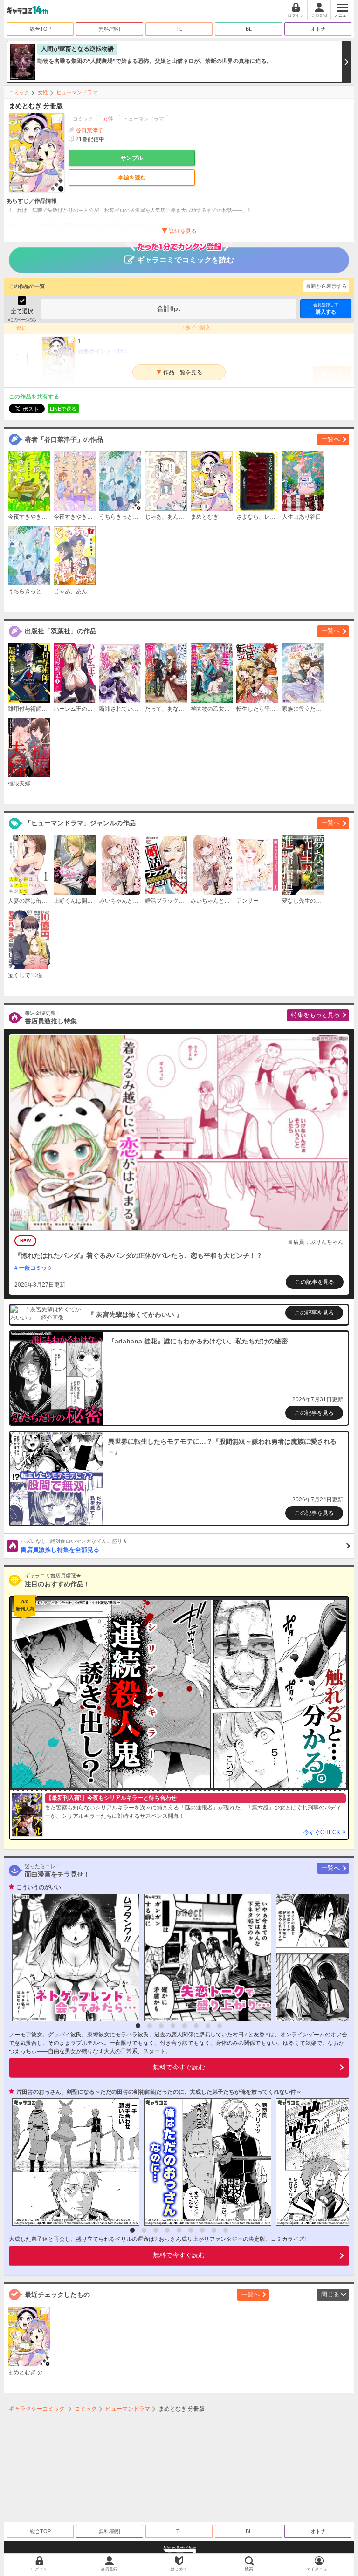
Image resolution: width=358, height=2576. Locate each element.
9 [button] (226, 2230)
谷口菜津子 (89, 130)
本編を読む (132, 178)
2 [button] (150, 2026)
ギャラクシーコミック (37, 2409)
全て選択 (22, 311)
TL (179, 29)
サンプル (132, 158)
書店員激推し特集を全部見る (74, 1546)
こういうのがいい (39, 1887)
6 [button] (196, 2026)
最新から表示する (326, 286)
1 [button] (138, 2026)
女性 (43, 92)
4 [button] (173, 2026)
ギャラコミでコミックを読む (186, 260)
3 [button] (161, 2026)
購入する (326, 308)
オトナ (318, 29)
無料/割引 (110, 29)
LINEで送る (63, 409)
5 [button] (185, 2026)
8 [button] (220, 2026)
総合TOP (40, 29)
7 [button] (208, 2026)
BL (249, 29)
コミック (19, 92)
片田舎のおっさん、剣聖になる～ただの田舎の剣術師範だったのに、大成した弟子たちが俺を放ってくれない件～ (159, 2092)
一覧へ (331, 439)
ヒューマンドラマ (77, 92)
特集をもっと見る (316, 1015)
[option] (73, 1957)
